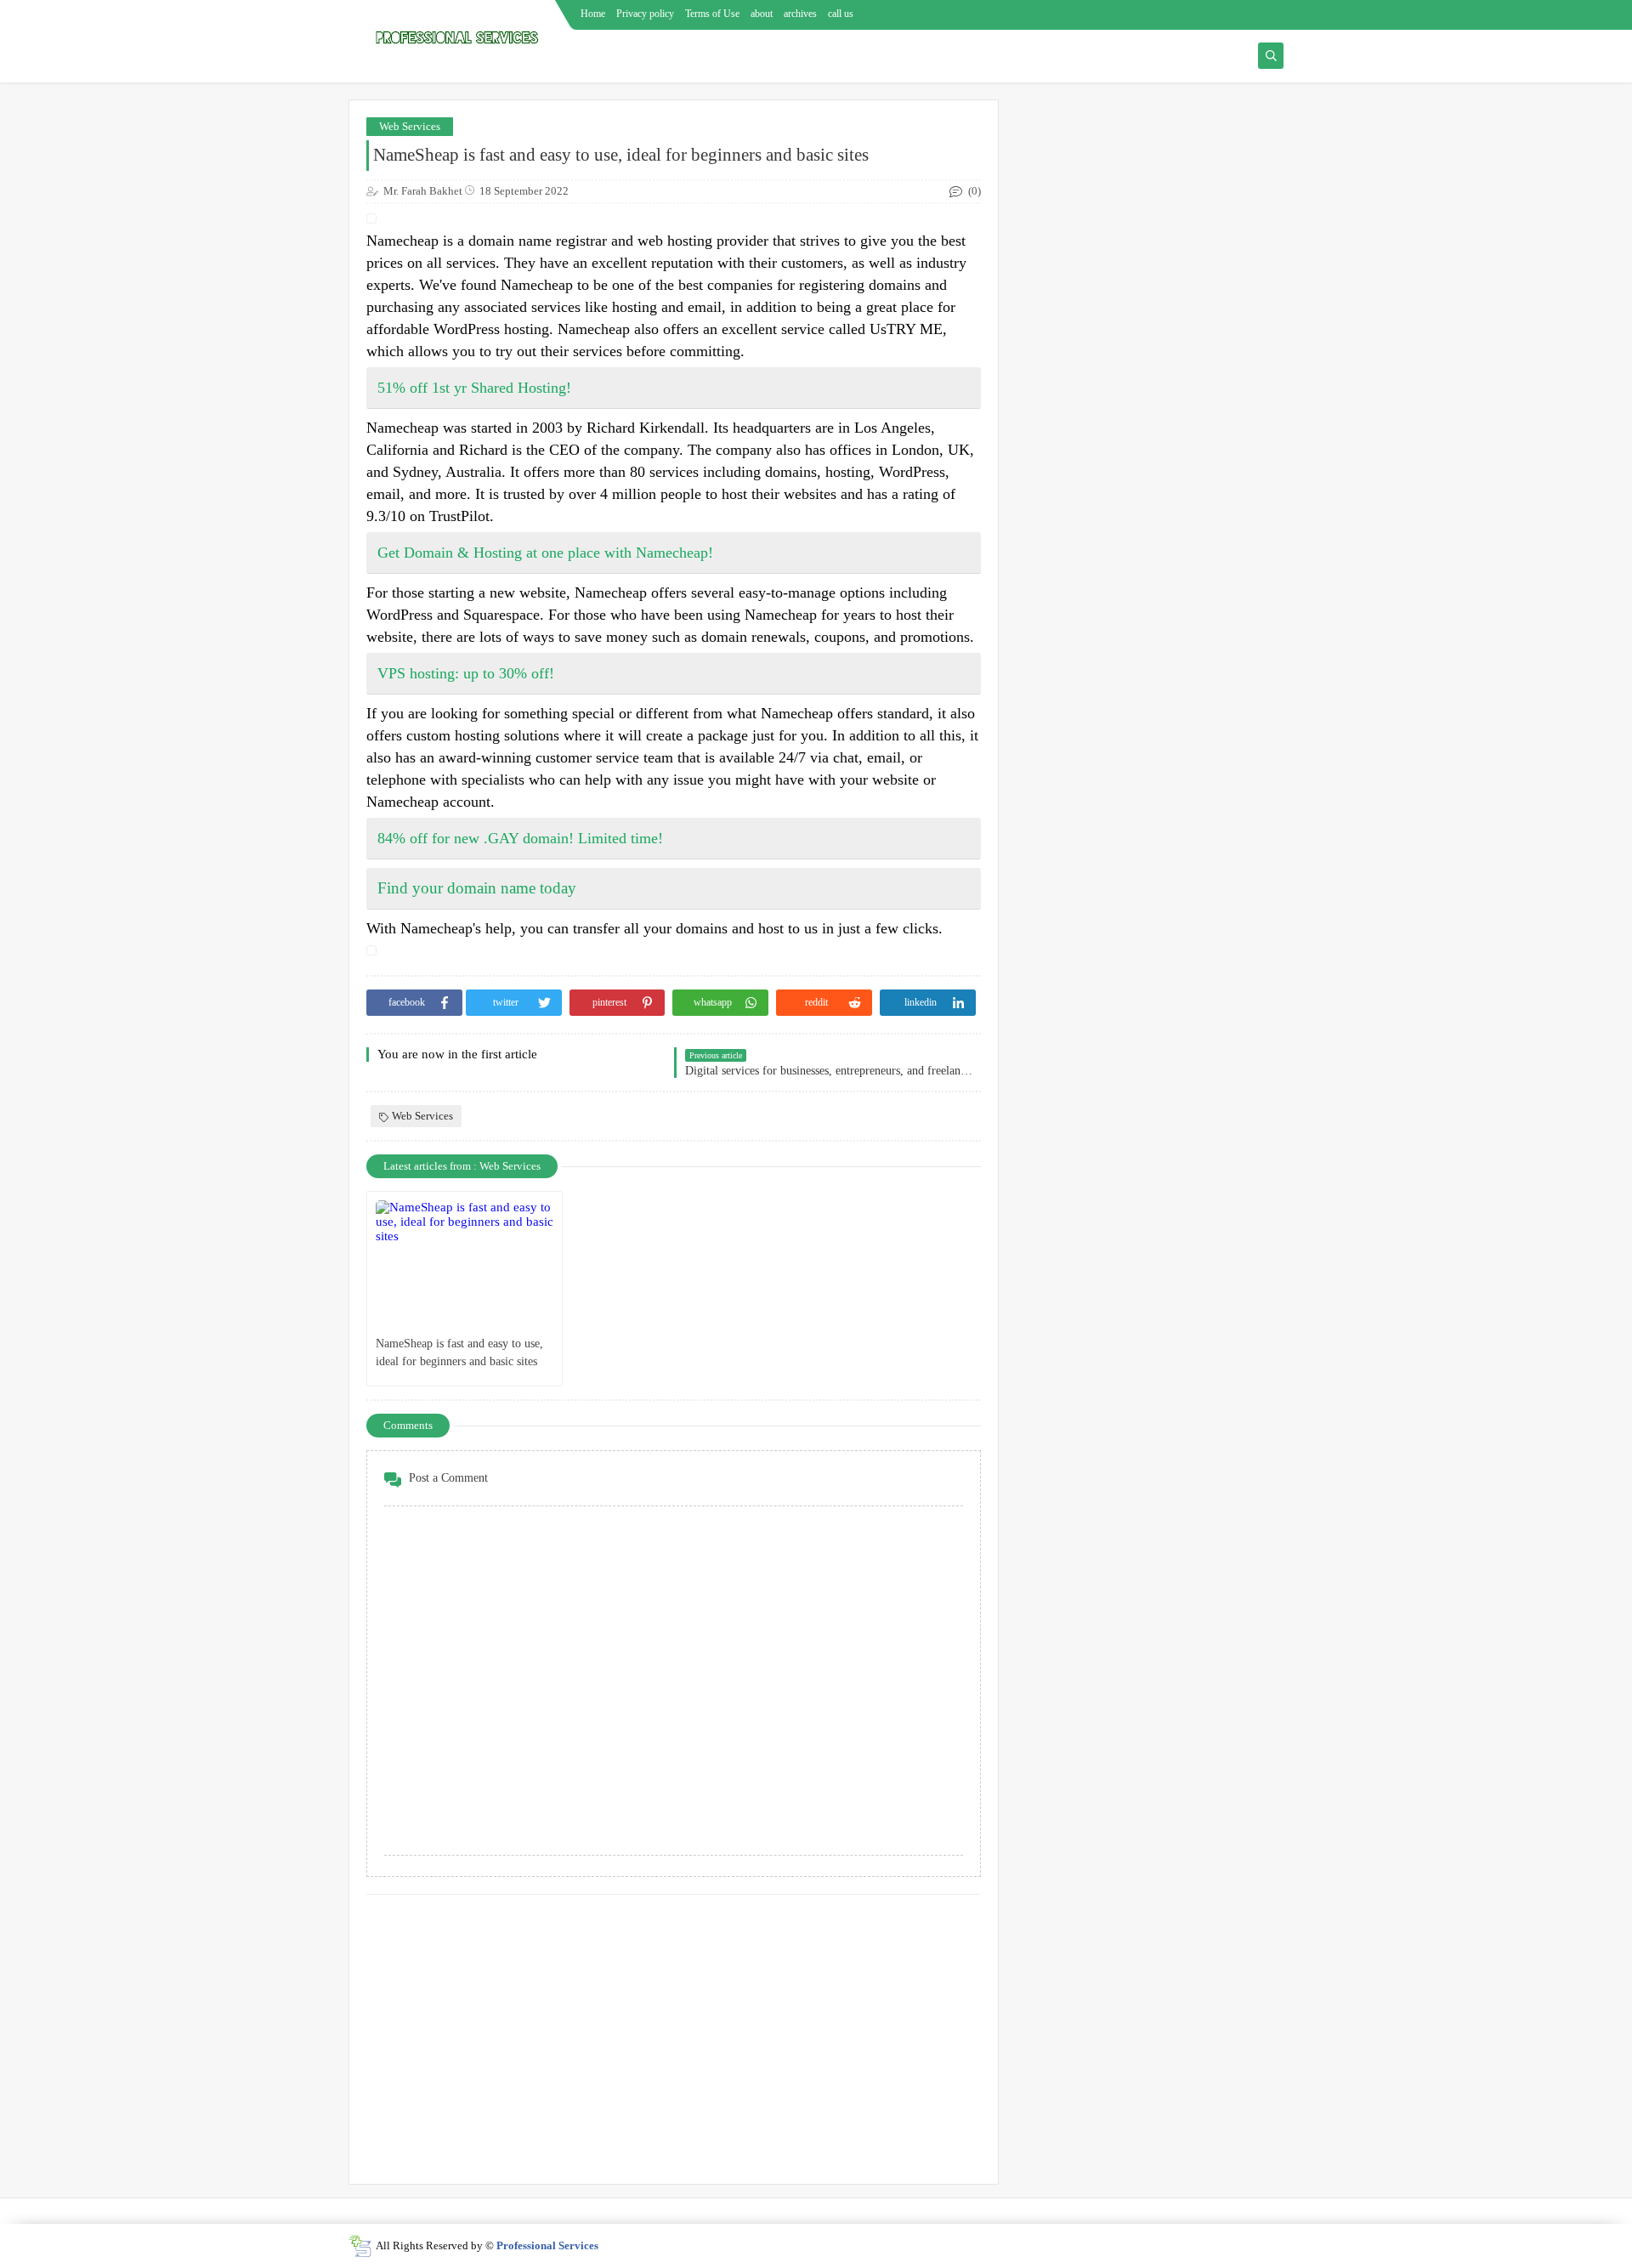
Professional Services (547, 2245)
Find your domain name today (477, 888)
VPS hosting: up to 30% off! (466, 673)
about (762, 14)
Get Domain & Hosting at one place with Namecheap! (545, 553)
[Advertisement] (674, 2031)
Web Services (410, 126)
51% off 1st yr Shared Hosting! (474, 388)
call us (841, 14)
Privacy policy (645, 14)
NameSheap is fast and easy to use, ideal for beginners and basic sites (459, 1352)
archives (800, 14)
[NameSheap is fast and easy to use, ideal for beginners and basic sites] (465, 1264)
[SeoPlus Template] (360, 2246)
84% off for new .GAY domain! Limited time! (520, 838)
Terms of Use (712, 14)
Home (593, 14)
